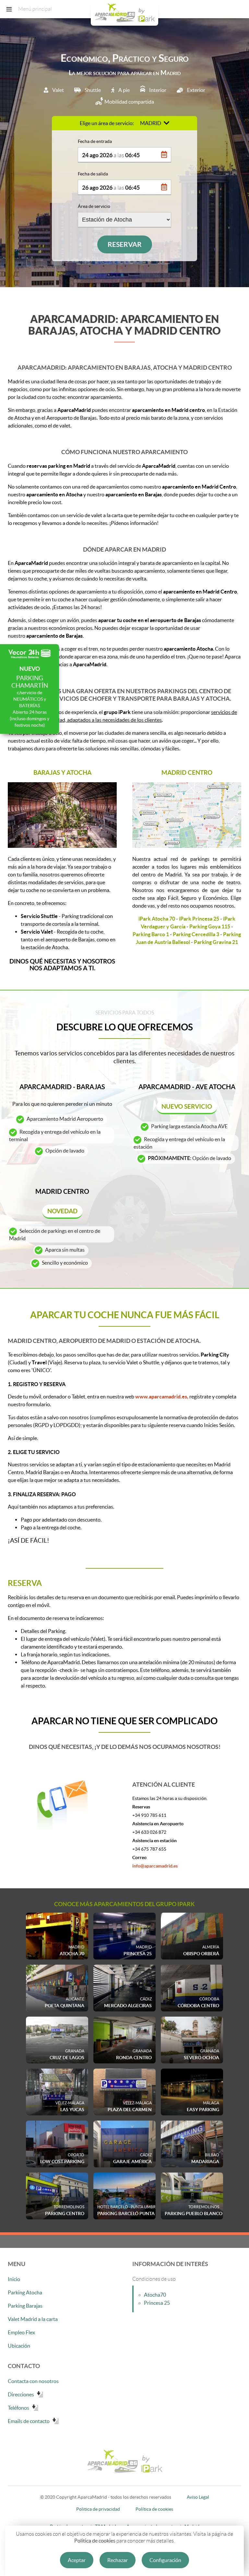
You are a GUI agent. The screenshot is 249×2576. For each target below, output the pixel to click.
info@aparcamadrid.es (155, 1866)
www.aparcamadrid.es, (162, 1396)
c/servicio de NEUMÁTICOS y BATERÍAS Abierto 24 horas (30, 697)
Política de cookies (95, 2541)
